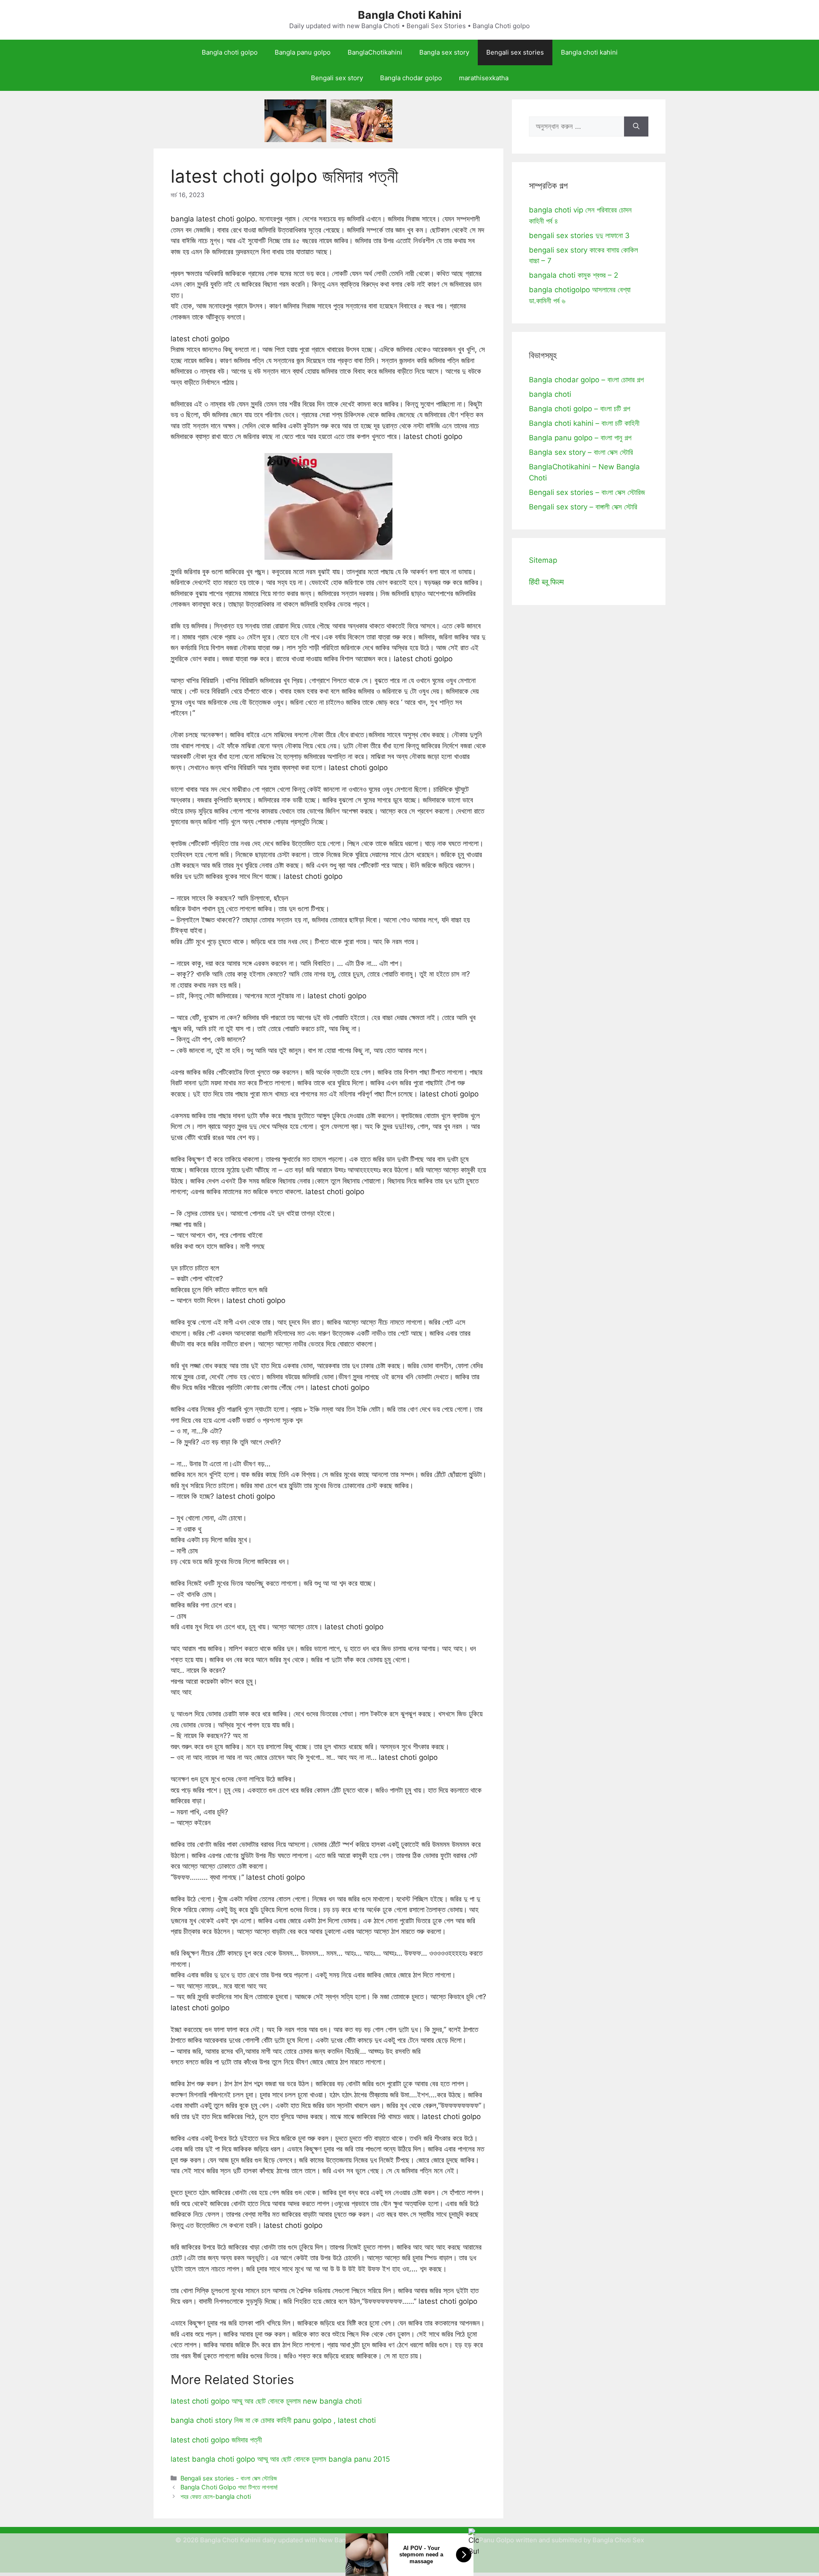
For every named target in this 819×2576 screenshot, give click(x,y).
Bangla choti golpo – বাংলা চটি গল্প (579, 409)
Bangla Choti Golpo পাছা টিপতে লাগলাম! (229, 2487)
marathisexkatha (484, 78)
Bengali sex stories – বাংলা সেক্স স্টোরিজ (587, 492)
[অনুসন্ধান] (636, 127)
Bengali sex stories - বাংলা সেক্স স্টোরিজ (229, 2478)
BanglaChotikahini (375, 52)
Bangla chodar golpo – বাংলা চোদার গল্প (586, 380)
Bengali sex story (337, 78)
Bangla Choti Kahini (410, 15)
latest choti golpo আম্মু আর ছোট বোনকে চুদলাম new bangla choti (266, 2401)
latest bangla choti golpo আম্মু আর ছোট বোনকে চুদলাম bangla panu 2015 (280, 2459)
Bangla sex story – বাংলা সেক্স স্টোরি (581, 452)
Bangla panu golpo (303, 52)
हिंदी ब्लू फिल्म (546, 582)
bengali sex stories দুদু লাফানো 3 (579, 236)
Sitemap (543, 560)
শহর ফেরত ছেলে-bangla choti (216, 2496)
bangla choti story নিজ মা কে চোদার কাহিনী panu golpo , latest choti (273, 2420)
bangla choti (550, 394)
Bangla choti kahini (589, 52)
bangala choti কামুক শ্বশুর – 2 (574, 275)
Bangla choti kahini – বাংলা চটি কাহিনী (584, 423)
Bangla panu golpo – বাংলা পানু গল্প (580, 438)
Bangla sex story (444, 52)
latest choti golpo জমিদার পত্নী (216, 2440)
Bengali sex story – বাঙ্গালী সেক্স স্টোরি (583, 507)
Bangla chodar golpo (411, 78)
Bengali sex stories (515, 52)
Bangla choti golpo (230, 52)
